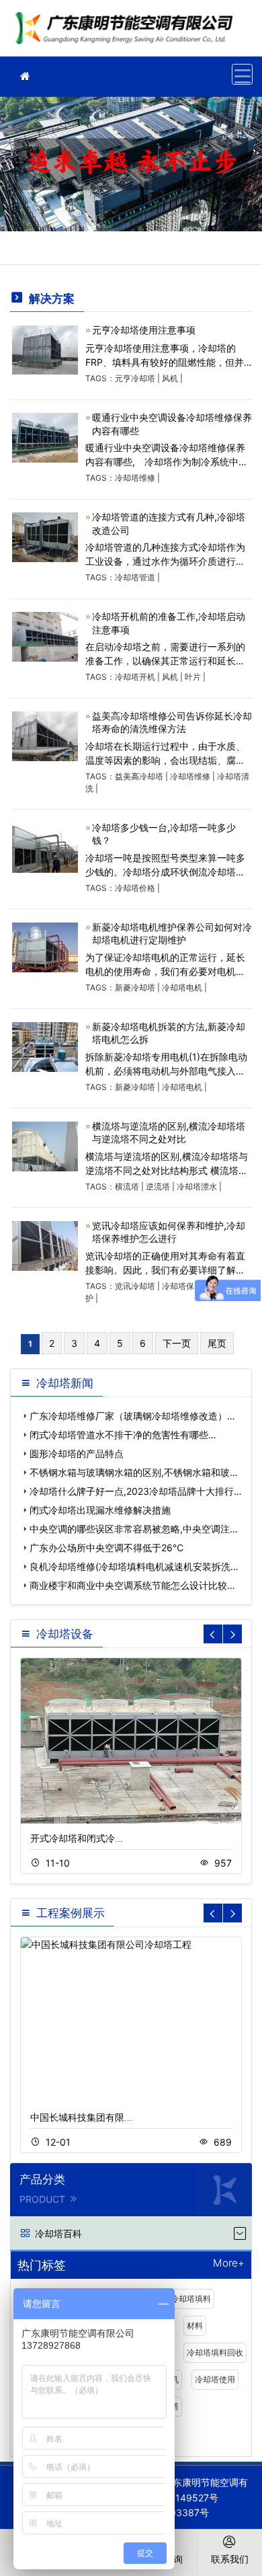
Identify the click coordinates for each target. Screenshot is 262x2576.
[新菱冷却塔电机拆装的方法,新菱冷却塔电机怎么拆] (45, 1046)
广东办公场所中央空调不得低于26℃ (106, 1548)
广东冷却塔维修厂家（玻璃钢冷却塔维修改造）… (132, 1416)
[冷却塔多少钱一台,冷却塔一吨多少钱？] (45, 847)
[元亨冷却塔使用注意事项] (45, 349)
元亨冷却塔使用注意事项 (144, 330)
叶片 (193, 677)
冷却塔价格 (135, 888)
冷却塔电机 (182, 987)
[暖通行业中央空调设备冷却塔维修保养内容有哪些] (45, 437)
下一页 (177, 1343)
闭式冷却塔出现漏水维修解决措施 (100, 1510)
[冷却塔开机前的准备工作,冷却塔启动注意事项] (45, 636)
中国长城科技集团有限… (81, 2117)
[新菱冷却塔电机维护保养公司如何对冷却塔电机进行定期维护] (45, 946)
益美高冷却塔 (139, 776)
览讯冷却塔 (135, 1286)
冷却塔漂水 (197, 1186)
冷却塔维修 (128, 33)
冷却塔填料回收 (215, 2352)
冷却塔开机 (135, 677)
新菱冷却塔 (135, 987)
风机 (170, 378)
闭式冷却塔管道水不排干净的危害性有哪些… (123, 1435)
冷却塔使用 (215, 2379)
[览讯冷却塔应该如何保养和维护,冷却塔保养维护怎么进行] (45, 1245)
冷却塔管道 (135, 577)
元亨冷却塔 (135, 378)
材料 (195, 2326)
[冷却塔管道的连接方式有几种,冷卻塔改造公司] (45, 536)
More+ (229, 2264)
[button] (232, 1634)
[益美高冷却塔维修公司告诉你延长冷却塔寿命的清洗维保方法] (45, 735)
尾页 (217, 1343)
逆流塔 (158, 1186)
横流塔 (127, 1186)
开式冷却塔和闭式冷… (77, 1838)
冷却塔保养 (182, 1286)
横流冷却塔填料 (183, 2299)
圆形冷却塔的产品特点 (77, 1453)
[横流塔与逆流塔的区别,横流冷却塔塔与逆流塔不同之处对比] (45, 1145)
